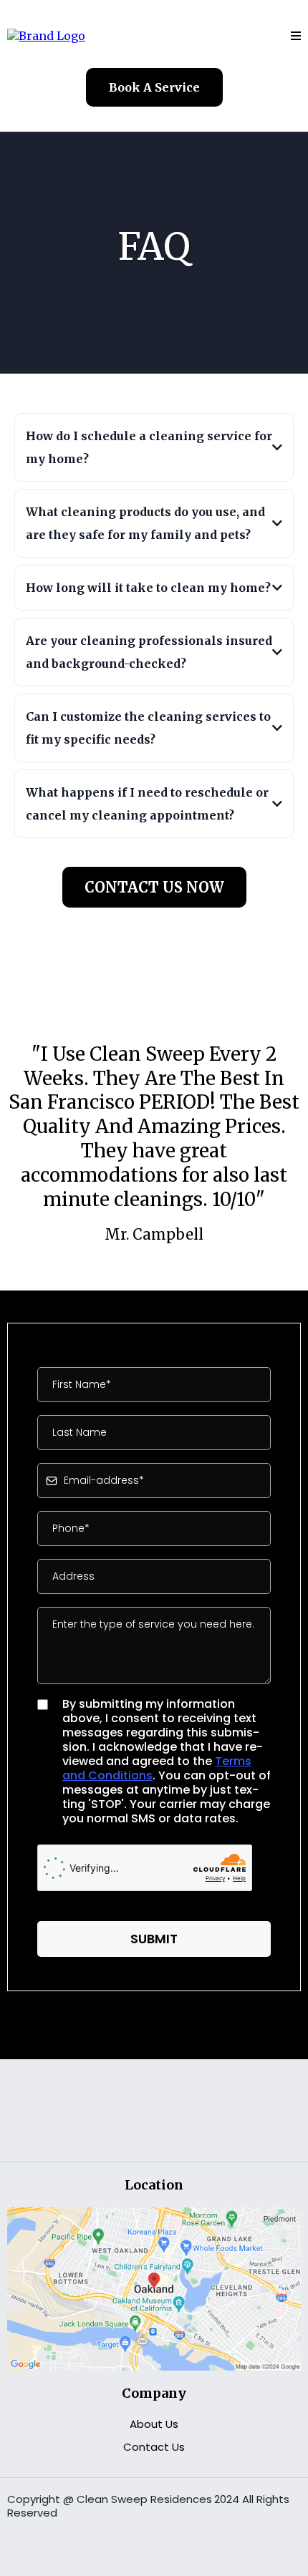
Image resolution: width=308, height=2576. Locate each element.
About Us (154, 2424)
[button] (296, 36)
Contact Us (154, 2447)
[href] (154, 2288)
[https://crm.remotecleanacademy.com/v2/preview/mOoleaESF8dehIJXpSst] (46, 35)
